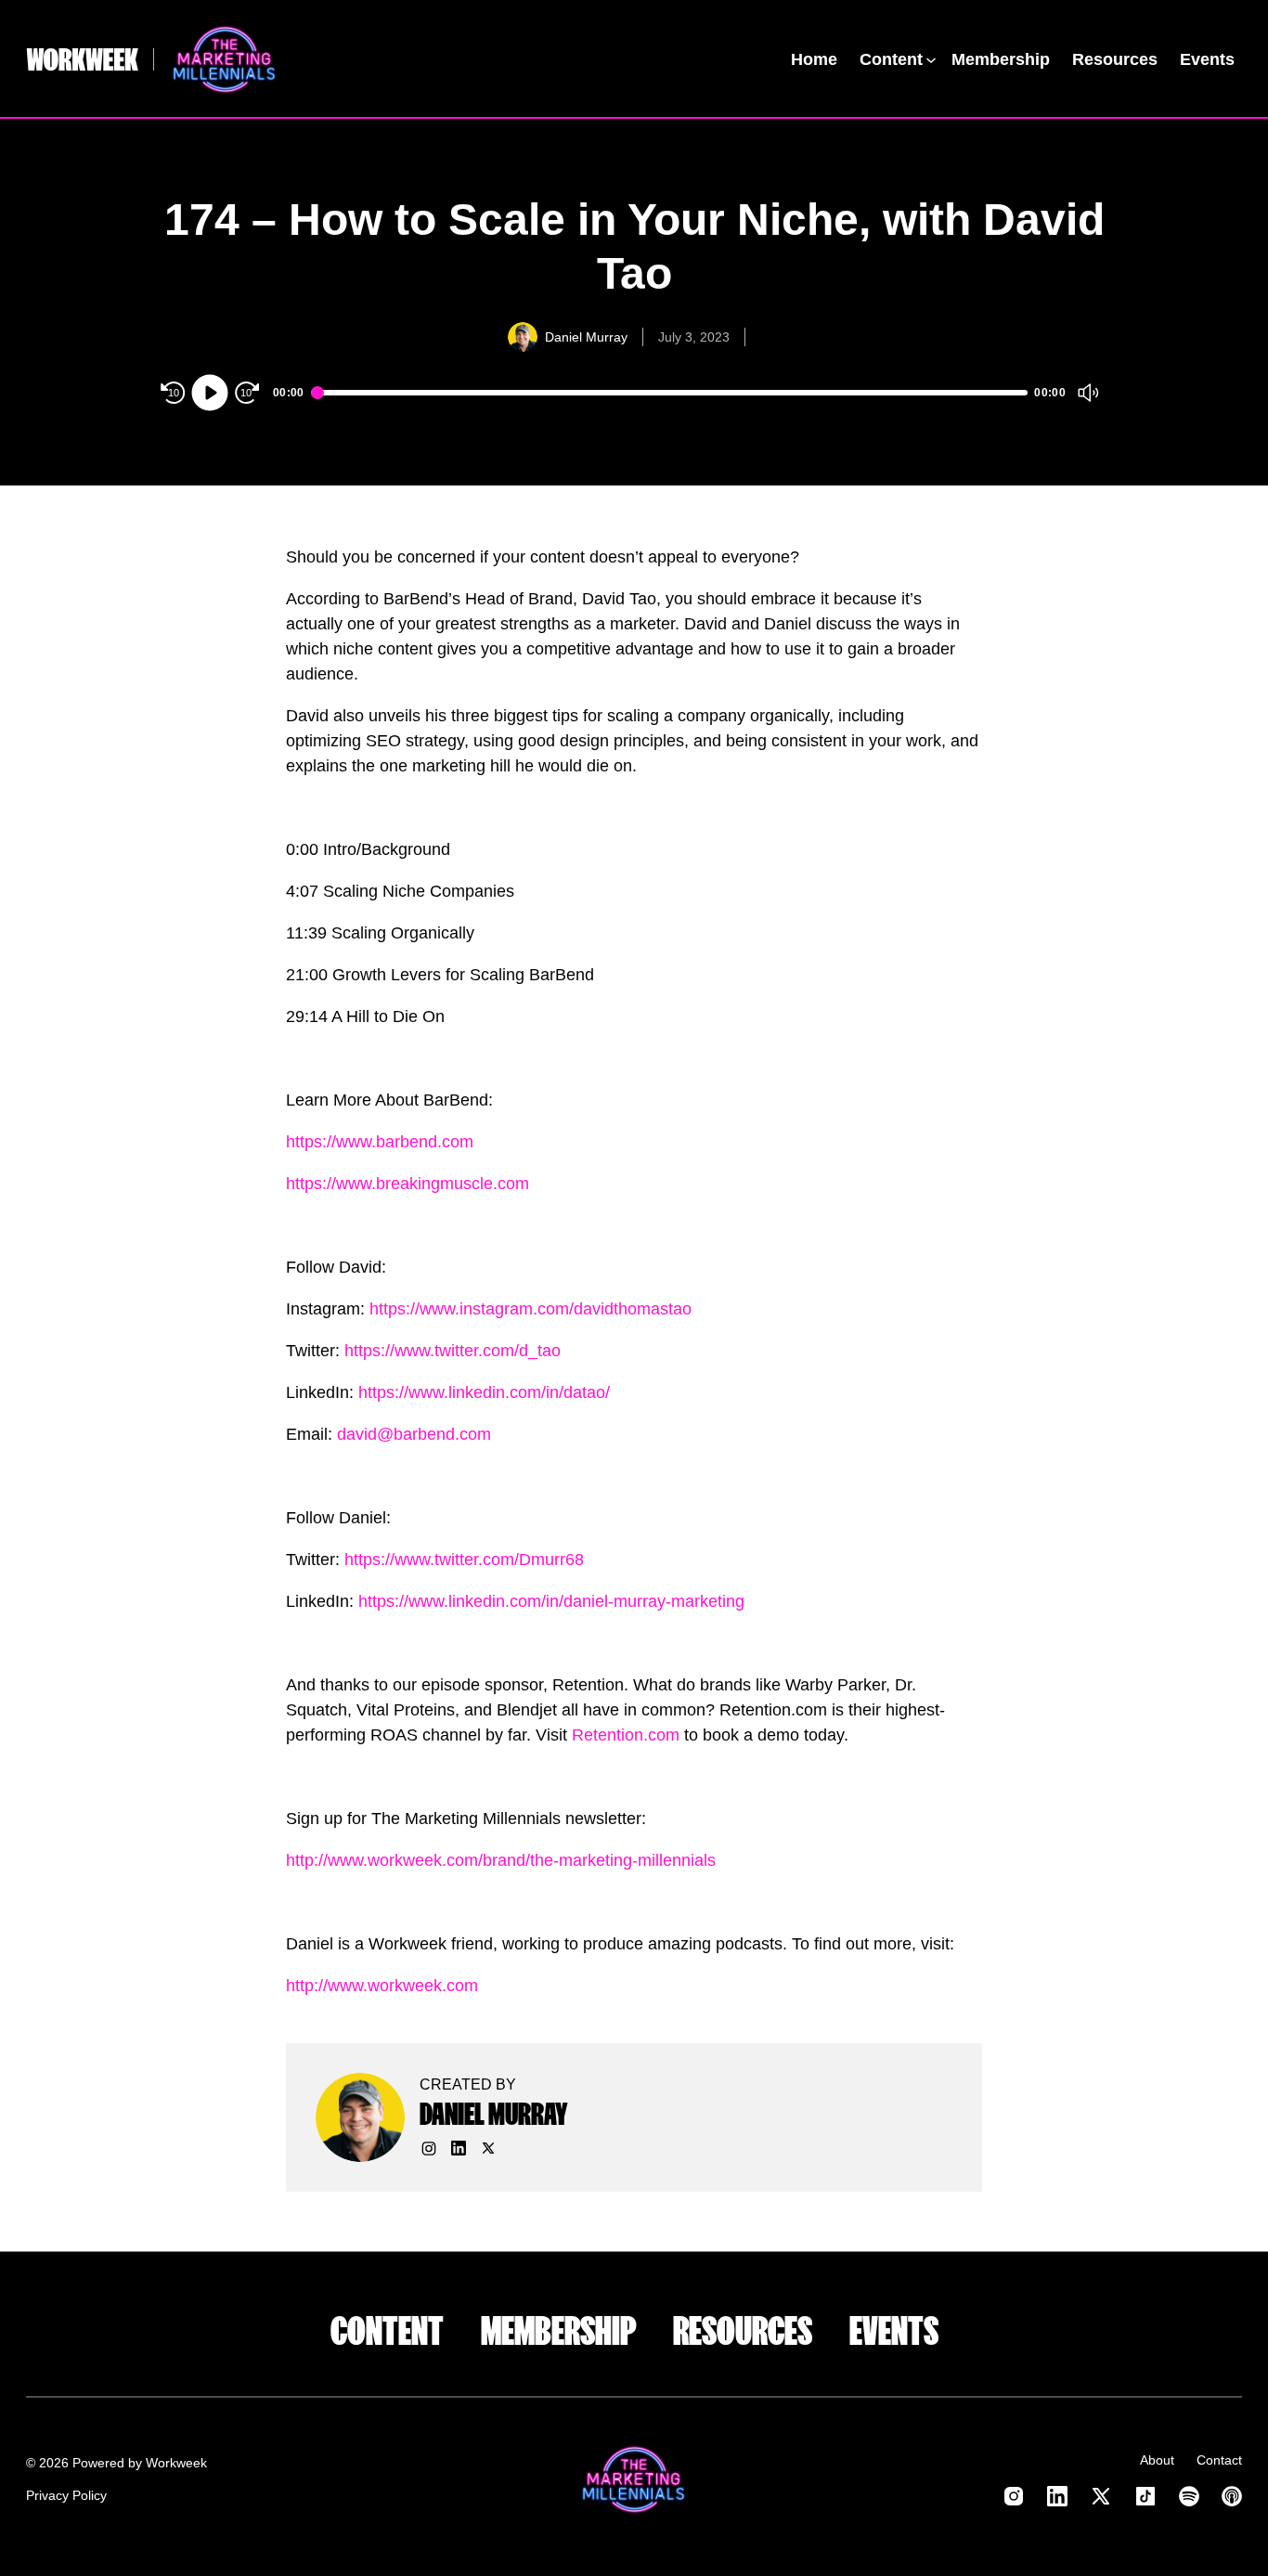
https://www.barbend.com (380, 1142)
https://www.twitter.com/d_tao (453, 1351)
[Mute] (1088, 393)
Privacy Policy (66, 2495)
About (1157, 2460)
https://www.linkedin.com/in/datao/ (484, 1392)
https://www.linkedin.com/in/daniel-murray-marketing (551, 1601)
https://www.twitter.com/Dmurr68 (464, 1560)
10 (174, 393)
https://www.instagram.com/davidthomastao (530, 1309)
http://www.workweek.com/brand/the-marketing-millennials (501, 1860)
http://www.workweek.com (382, 1986)
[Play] (210, 393)
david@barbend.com (414, 1434)
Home (814, 59)
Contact (1219, 2460)
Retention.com (628, 1735)
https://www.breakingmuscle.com (408, 1184)
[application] (634, 393)
